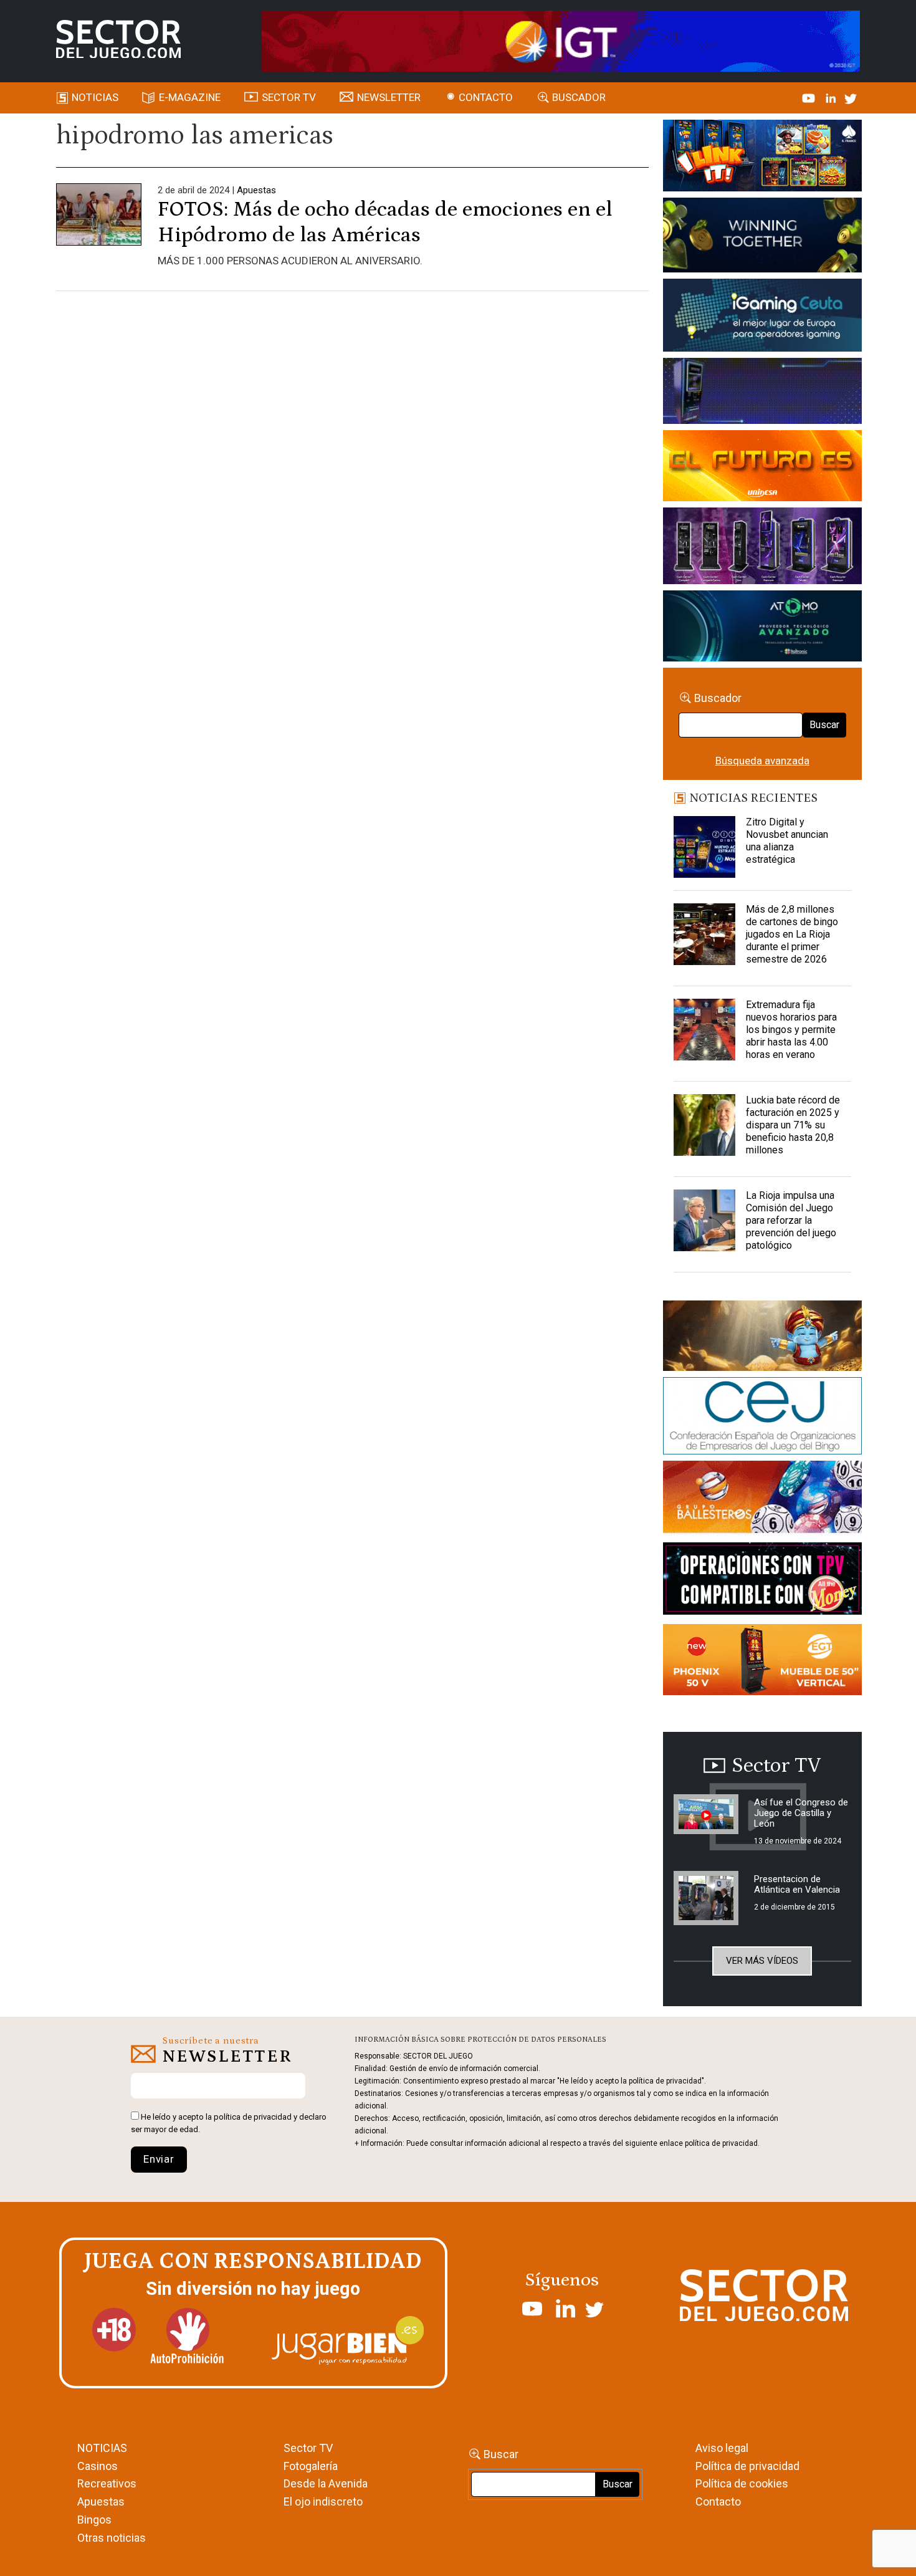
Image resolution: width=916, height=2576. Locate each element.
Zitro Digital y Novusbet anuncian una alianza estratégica (787, 841)
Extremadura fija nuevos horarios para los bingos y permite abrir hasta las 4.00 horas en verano (791, 1030)
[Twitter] (851, 97)
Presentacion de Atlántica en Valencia (797, 1884)
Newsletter (389, 97)
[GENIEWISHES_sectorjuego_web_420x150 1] (762, 1338)
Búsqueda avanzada (762, 761)
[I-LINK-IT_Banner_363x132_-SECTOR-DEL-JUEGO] (762, 158)
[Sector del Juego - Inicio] (118, 39)
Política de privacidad (747, 2466)
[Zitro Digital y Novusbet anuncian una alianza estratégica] (705, 847)
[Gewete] (762, 548)
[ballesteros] (762, 1501)
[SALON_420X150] (762, 468)
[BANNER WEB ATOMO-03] (762, 628)
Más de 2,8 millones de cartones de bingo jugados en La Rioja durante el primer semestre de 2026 (792, 934)
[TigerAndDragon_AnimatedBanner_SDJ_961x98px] (561, 40)
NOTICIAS (102, 2448)
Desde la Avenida (326, 2483)
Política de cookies (742, 2483)
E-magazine (190, 97)
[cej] (762, 1418)
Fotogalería (311, 2466)
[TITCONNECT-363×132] (762, 1581)
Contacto (486, 97)
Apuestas (256, 190)
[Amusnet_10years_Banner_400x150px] (762, 238)
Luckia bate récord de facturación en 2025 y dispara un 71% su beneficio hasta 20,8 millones (793, 1125)
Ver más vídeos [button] (762, 1961)
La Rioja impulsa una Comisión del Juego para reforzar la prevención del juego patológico (791, 1220)
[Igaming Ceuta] (762, 317)
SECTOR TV (289, 97)
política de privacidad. (722, 2143)
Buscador (579, 97)
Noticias (95, 97)
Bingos (94, 2520)
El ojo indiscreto (323, 2502)
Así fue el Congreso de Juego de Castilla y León (801, 1813)
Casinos (98, 2466)
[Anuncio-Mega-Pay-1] (762, 393)
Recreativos (107, 2483)
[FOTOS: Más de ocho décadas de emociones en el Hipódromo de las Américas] (99, 225)
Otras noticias (112, 2538)
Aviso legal (722, 2448)
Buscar (824, 725)
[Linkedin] (832, 97)
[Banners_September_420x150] (762, 1662)
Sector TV (308, 2448)
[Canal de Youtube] (810, 97)
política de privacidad (253, 2117)
